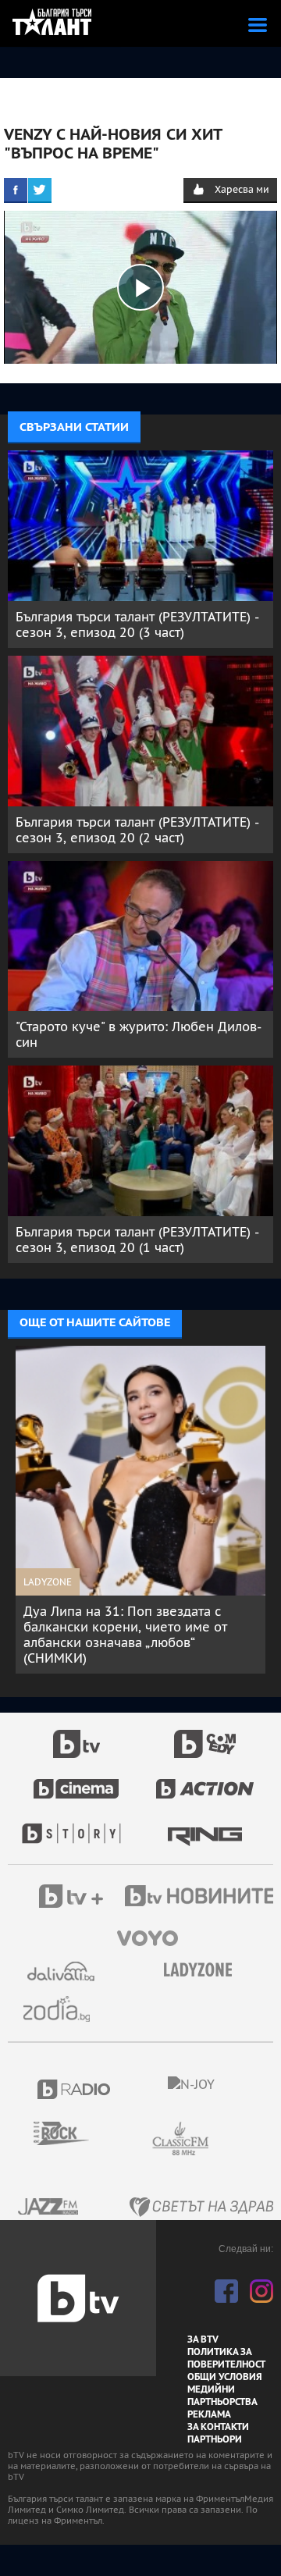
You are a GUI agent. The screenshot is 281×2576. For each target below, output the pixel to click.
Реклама (209, 2414)
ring (205, 1826)
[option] (147, 1502)
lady (76, 1826)
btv (76, 1735)
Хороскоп (62, 2009)
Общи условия (225, 2377)
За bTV (203, 2339)
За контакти (218, 2427)
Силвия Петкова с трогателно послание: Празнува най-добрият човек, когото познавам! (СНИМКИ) (140, 1627)
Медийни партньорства (222, 2396)
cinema (76, 1781)
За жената (203, 1970)
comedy (205, 1735)
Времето (62, 1971)
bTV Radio (75, 2089)
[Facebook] (16, 190)
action (205, 1781)
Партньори (215, 2439)
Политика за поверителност (226, 2358)
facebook (226, 2291)
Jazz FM (49, 2206)
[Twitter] (40, 190)
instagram (261, 2291)
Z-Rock (71, 2133)
